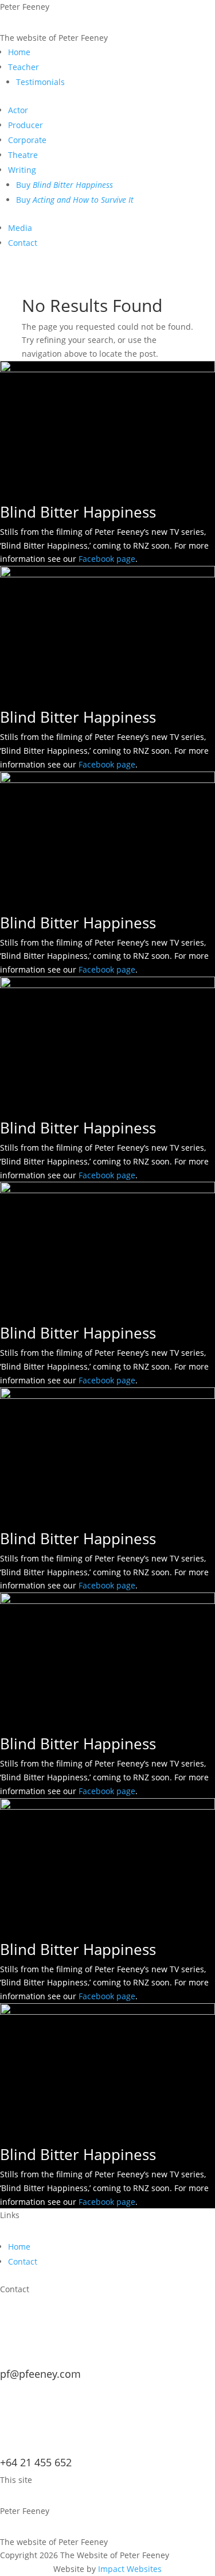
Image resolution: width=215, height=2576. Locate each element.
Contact (23, 243)
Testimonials (40, 82)
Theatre (23, 155)
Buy (64, 185)
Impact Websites (130, 2569)
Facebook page (107, 559)
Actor (18, 110)
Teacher (24, 67)
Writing (22, 170)
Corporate (27, 140)
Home (19, 52)
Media (20, 228)
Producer (26, 125)
